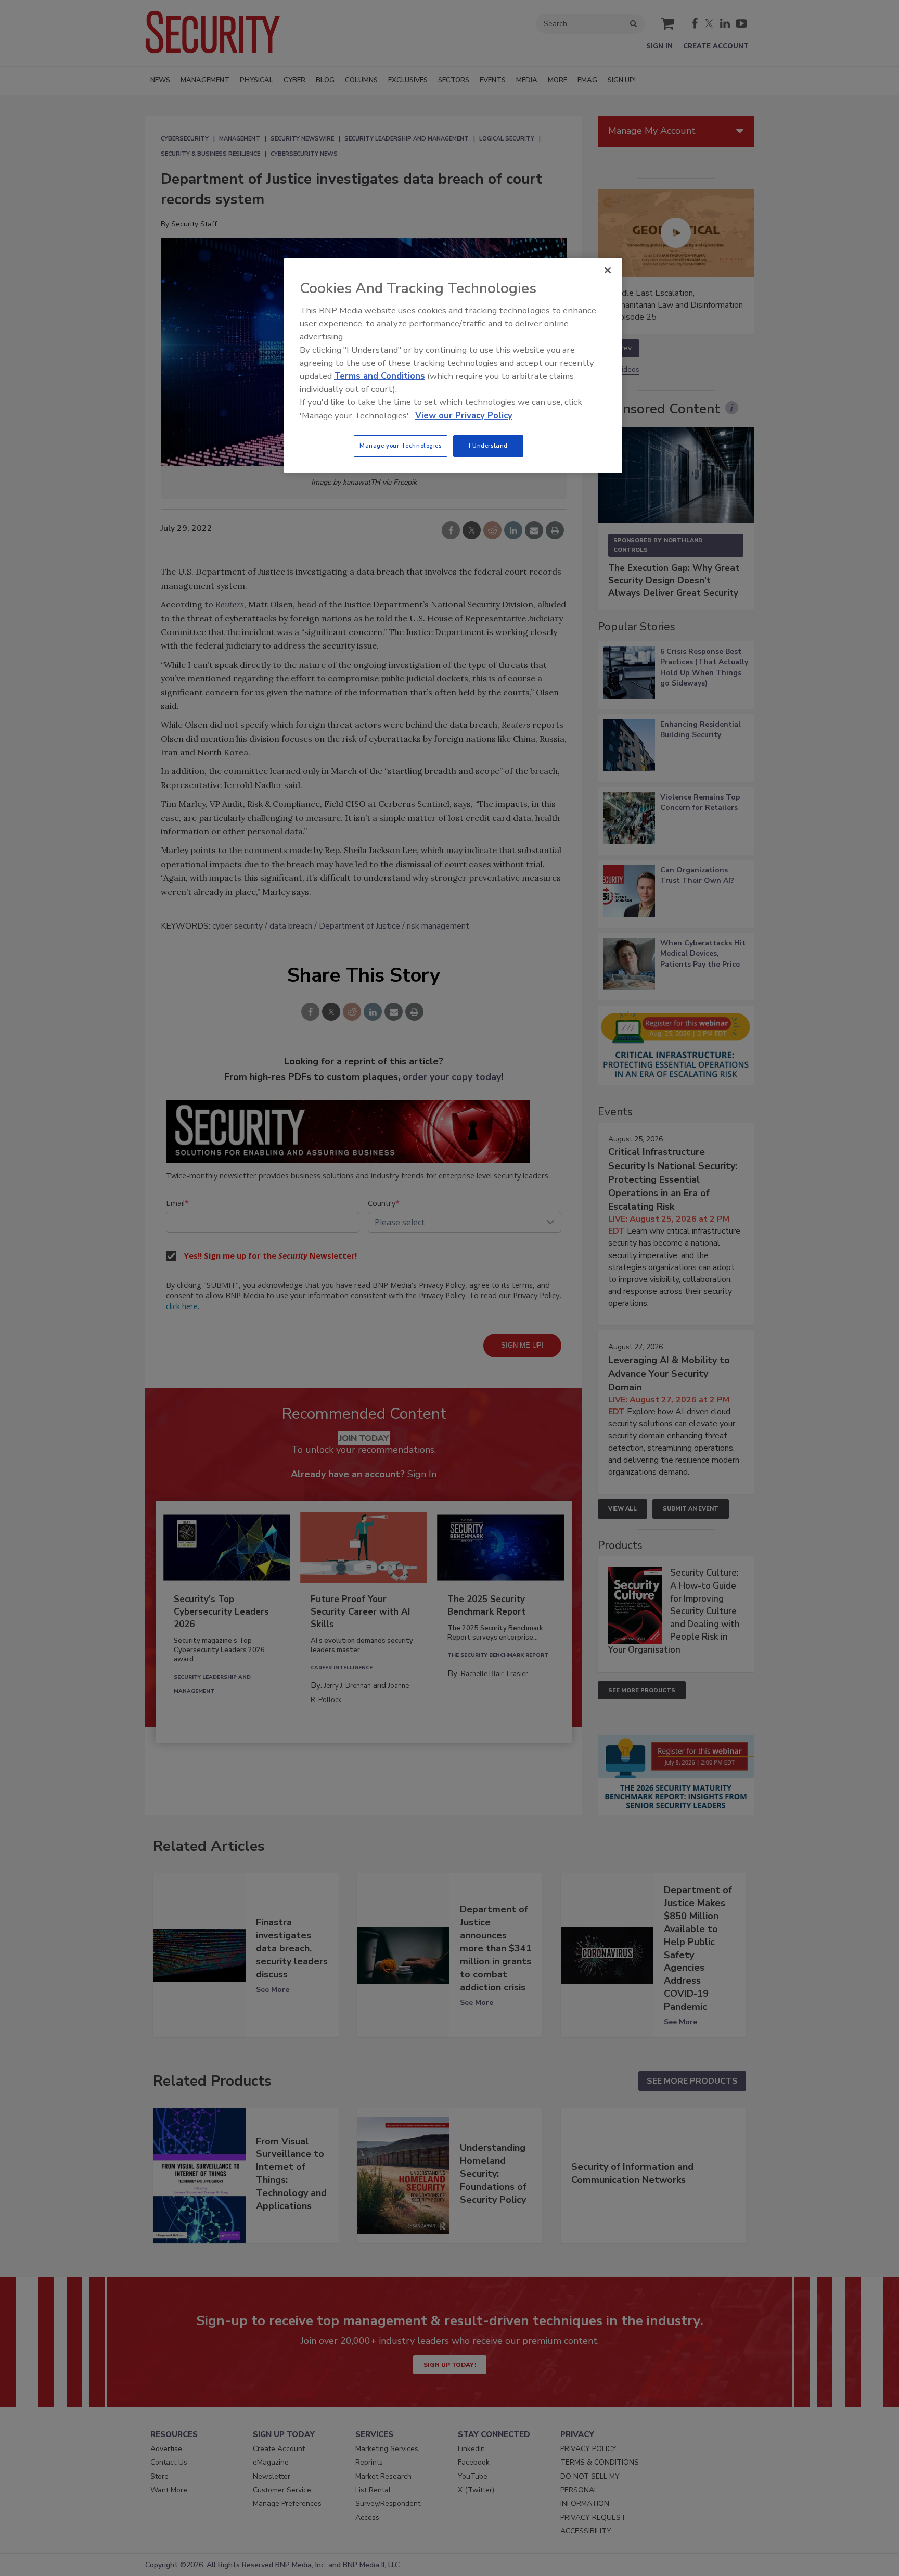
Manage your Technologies (401, 446)
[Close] (608, 270)
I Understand (488, 446)
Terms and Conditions (380, 376)
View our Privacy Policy (464, 416)
